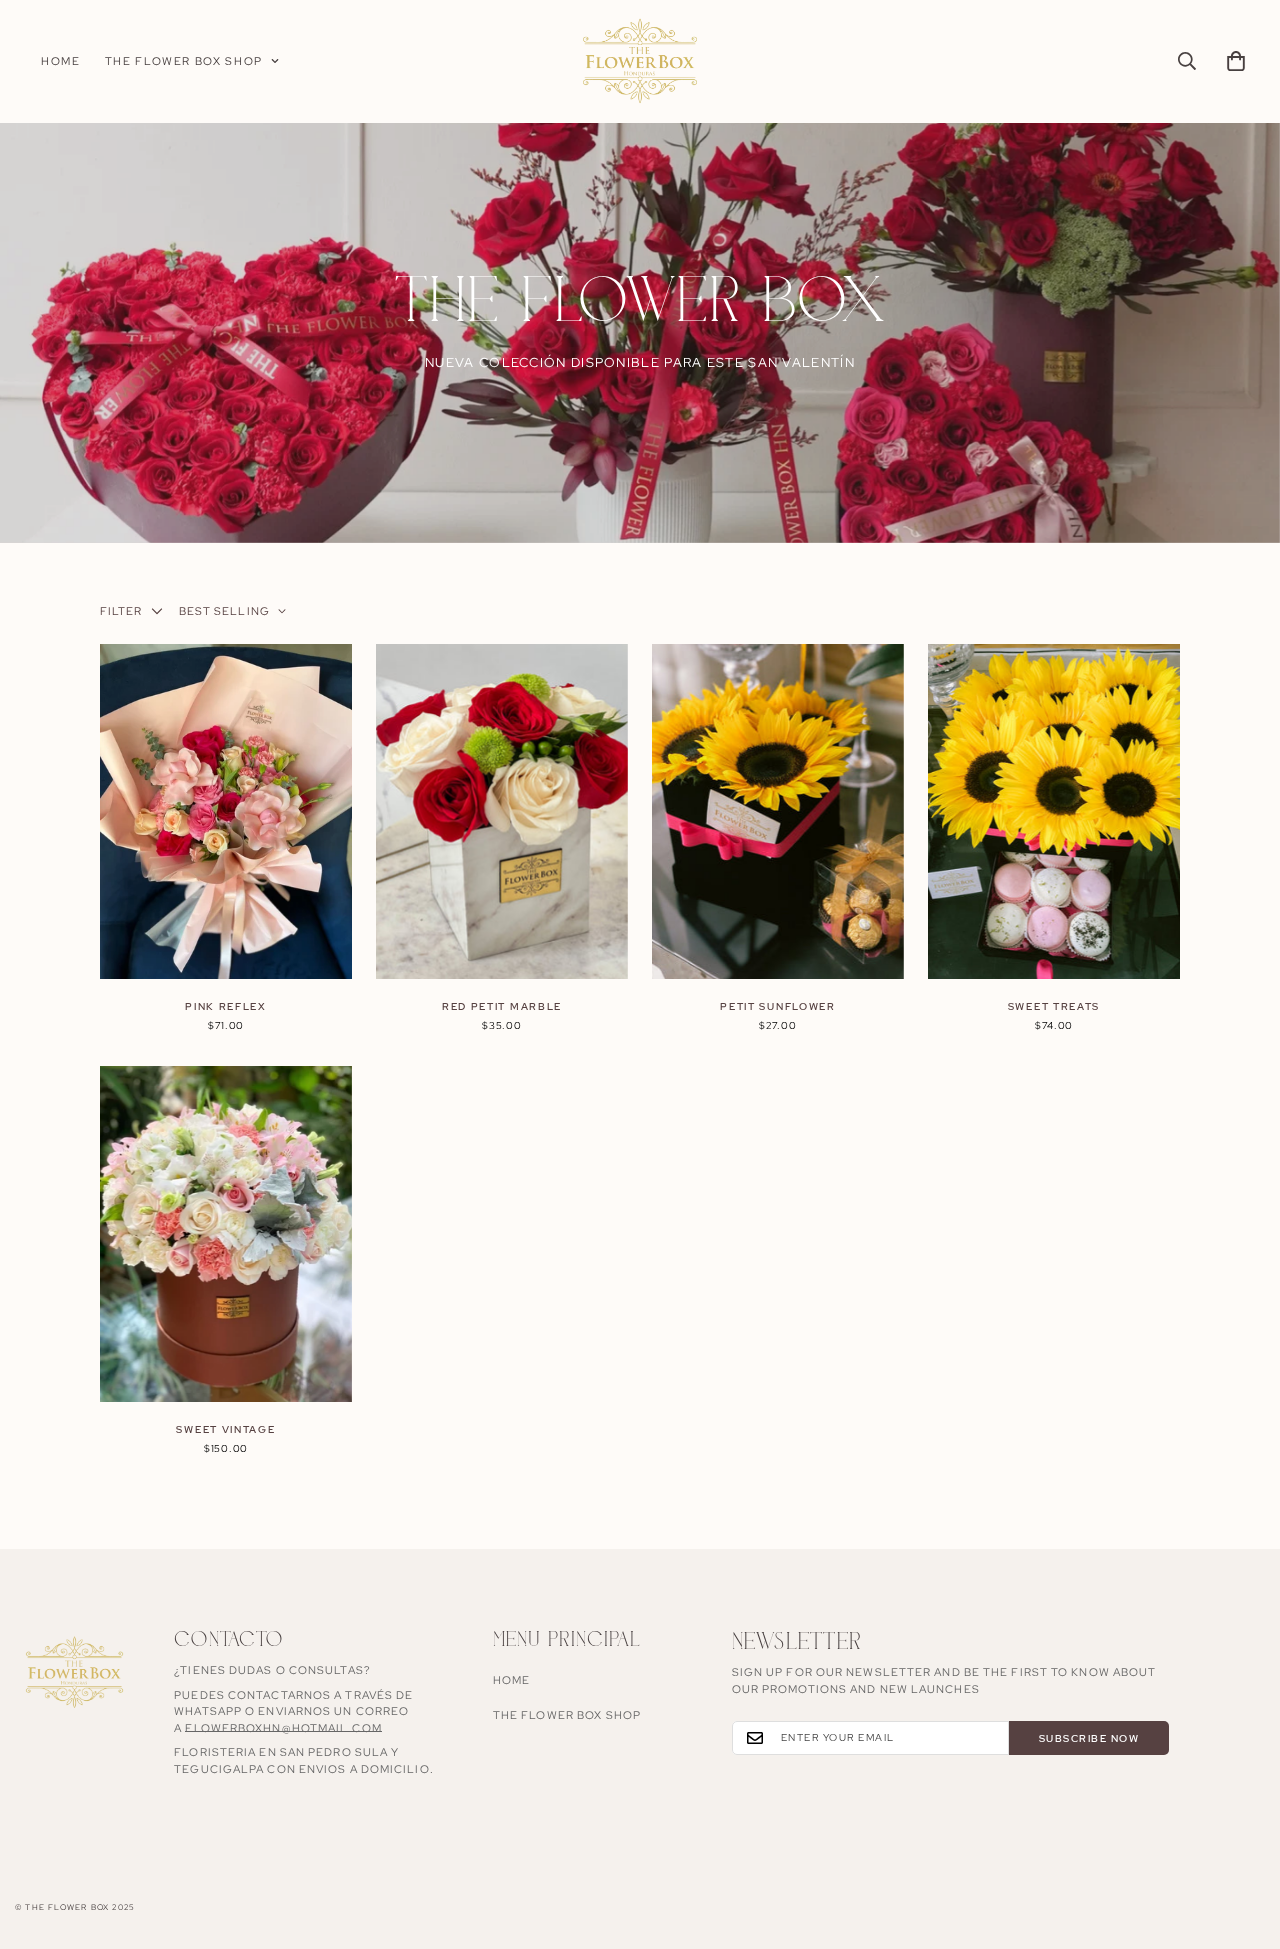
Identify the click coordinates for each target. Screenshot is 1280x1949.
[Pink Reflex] (226, 812)
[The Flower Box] (640, 61)
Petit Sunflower (778, 1006)
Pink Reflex (226, 1006)
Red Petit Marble (502, 1006)
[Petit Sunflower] (778, 812)
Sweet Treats (1054, 1006)
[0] (1236, 61)
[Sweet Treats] (1054, 812)
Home (61, 61)
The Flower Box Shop (184, 61)
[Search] (1187, 61)
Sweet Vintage (225, 1429)
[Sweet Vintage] (226, 1234)
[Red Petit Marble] (502, 812)
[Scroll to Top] (1241, 1840)
